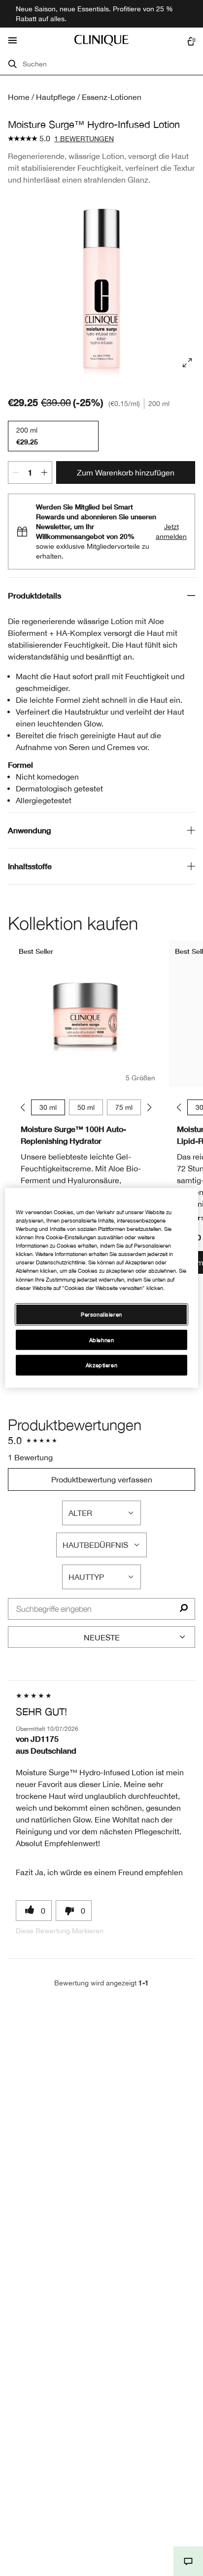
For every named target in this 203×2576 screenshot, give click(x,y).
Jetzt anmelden (171, 532)
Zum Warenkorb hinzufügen (126, 472)
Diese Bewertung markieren (60, 1931)
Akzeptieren (101, 1365)
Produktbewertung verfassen (102, 1479)
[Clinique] (101, 40)
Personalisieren (101, 1314)
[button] (188, 2561)
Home (19, 97)
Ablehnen (102, 1339)
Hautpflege (56, 97)
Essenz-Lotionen (112, 97)
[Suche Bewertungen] (184, 1609)
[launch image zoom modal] (187, 363)
